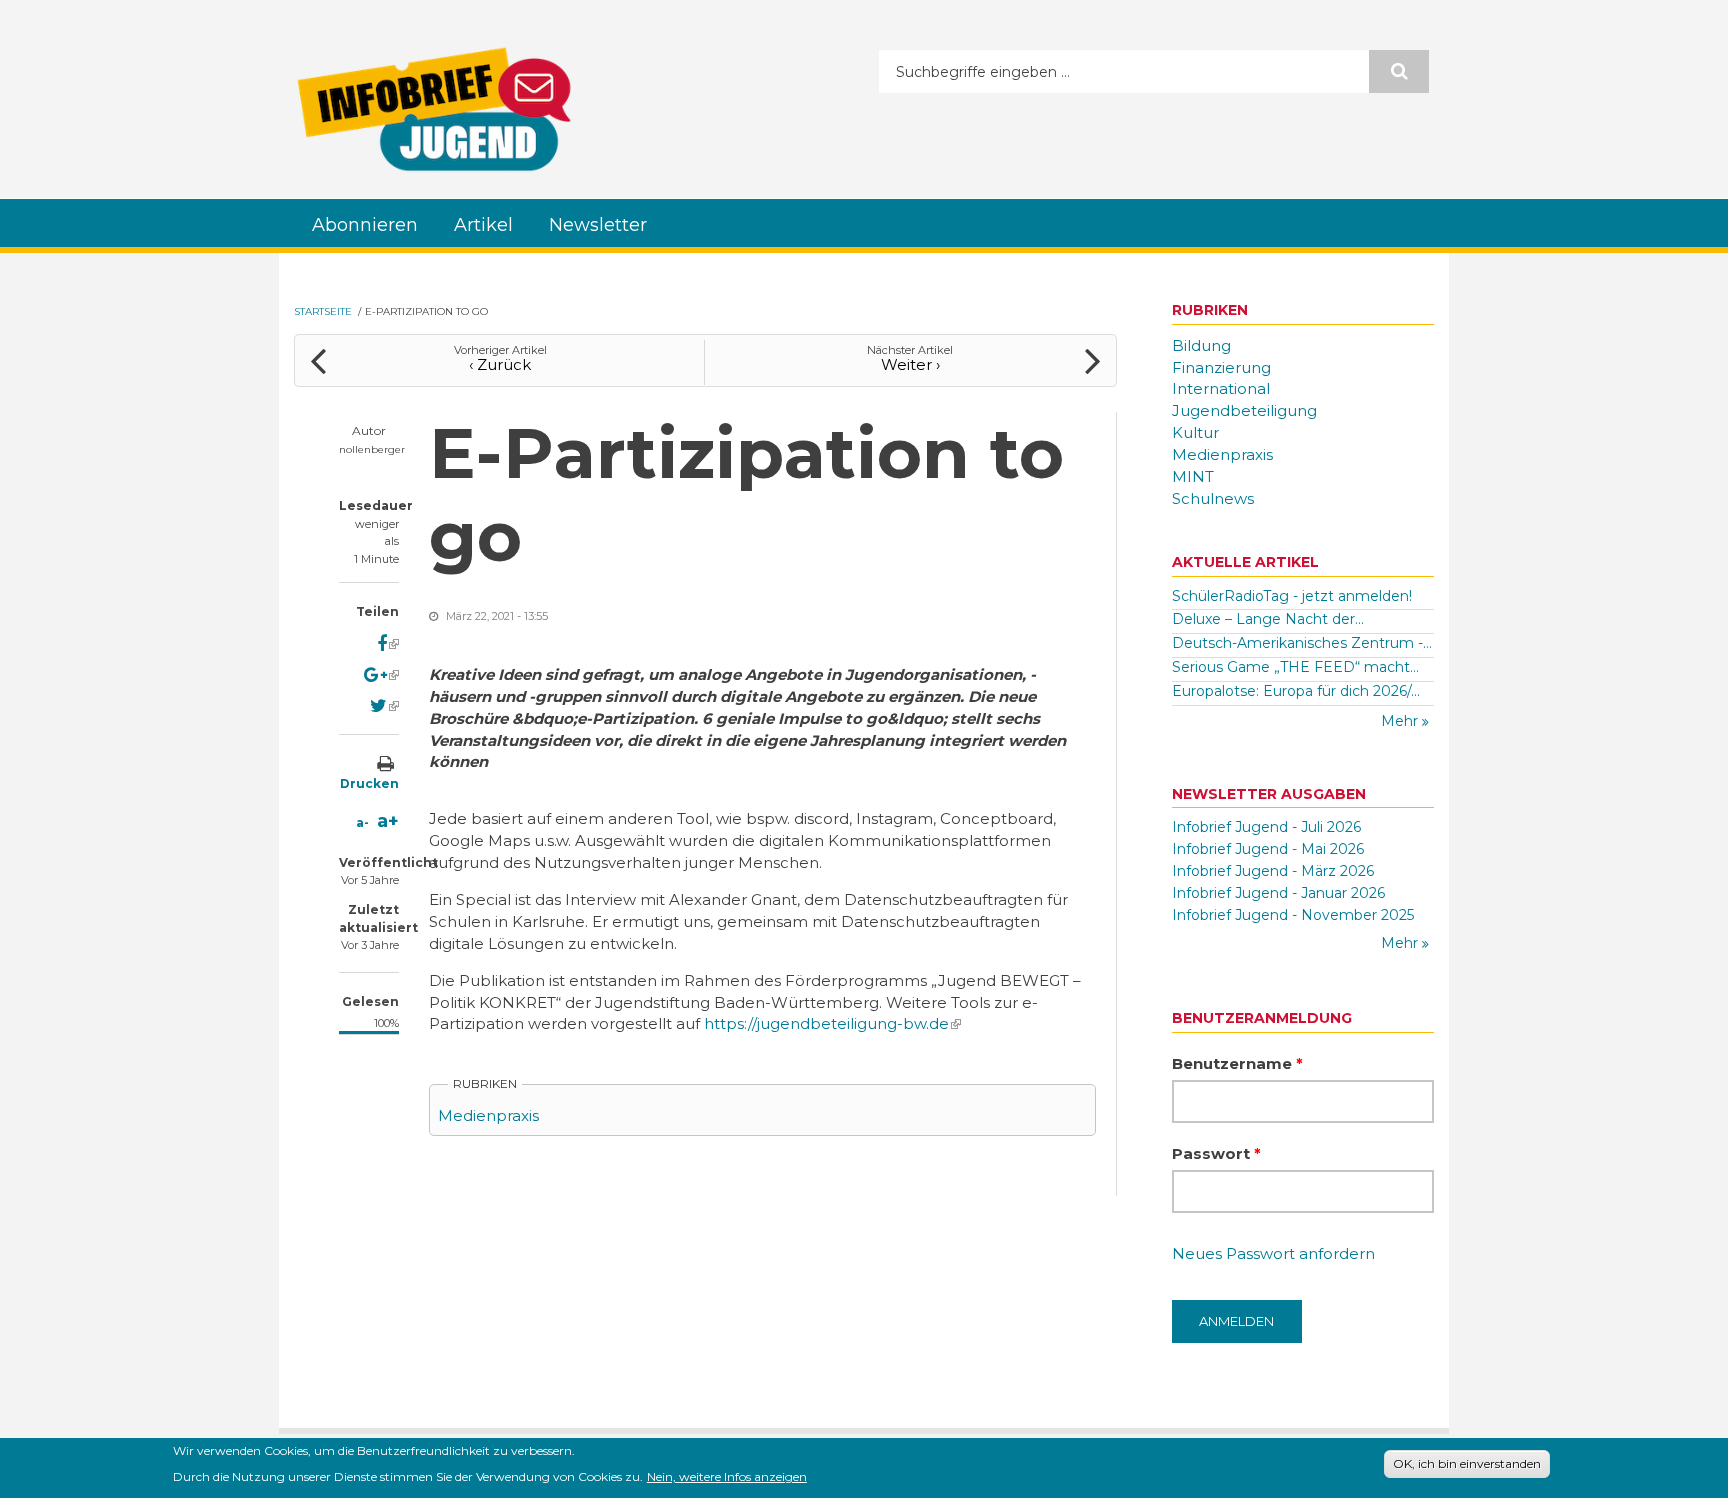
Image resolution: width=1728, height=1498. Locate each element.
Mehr (1401, 721)
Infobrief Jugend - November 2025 (1293, 915)
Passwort (1216, 1153)
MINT (1193, 476)
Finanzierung (1221, 367)
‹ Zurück (500, 364)
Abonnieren (365, 225)
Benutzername (1237, 1063)
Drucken (369, 783)
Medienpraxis (488, 1115)
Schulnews (1213, 498)
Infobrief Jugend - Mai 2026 (1268, 849)
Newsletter (598, 225)
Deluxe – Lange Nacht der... (1268, 619)
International (1221, 388)
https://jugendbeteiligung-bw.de (832, 1023)
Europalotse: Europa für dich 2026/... (1296, 691)
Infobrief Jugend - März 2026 (1273, 871)
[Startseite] (434, 109)
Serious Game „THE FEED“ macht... (1295, 667)
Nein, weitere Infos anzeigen (727, 1475)
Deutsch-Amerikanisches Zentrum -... (1302, 643)
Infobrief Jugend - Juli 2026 (1266, 827)
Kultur (1195, 432)
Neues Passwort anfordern (1273, 1253)
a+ (388, 821)
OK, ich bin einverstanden (1467, 1463)
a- (362, 822)
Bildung (1201, 345)
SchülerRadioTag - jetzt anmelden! (1292, 596)
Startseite (323, 311)
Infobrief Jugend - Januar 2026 (1278, 893)
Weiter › (910, 364)
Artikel (483, 225)
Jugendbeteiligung (1244, 410)
